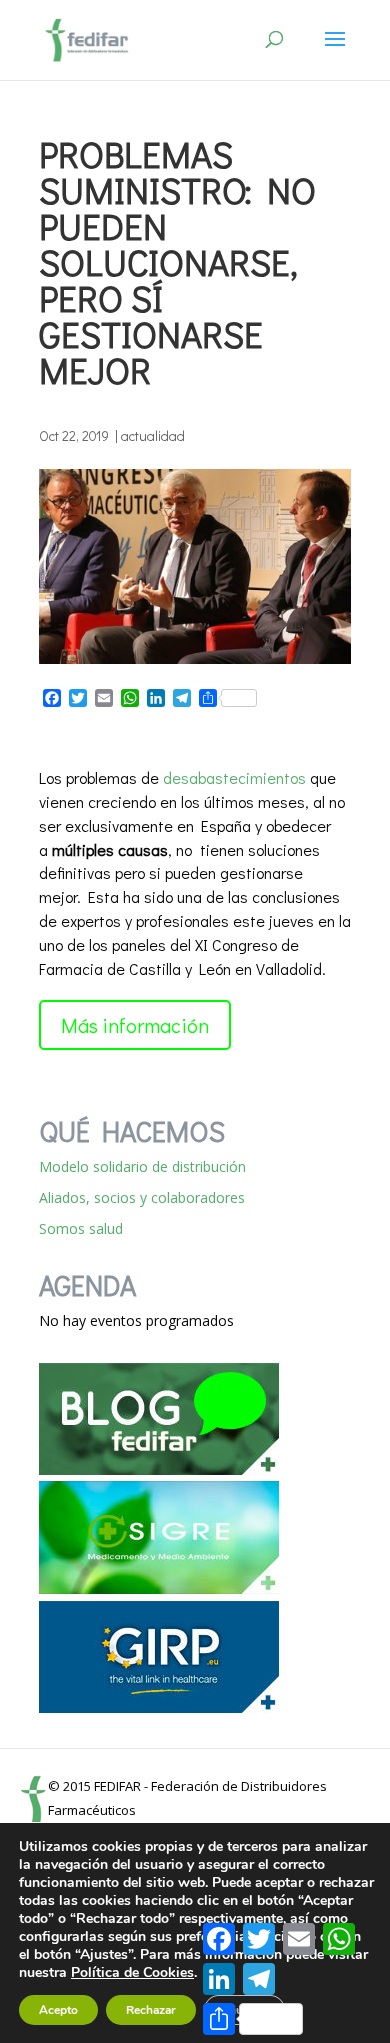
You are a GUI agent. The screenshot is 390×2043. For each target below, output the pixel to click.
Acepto (58, 2010)
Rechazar (151, 2010)
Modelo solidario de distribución (142, 1166)
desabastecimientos (234, 777)
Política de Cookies (132, 1972)
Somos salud (81, 1228)
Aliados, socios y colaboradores (142, 1197)
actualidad (153, 435)
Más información (135, 1025)
